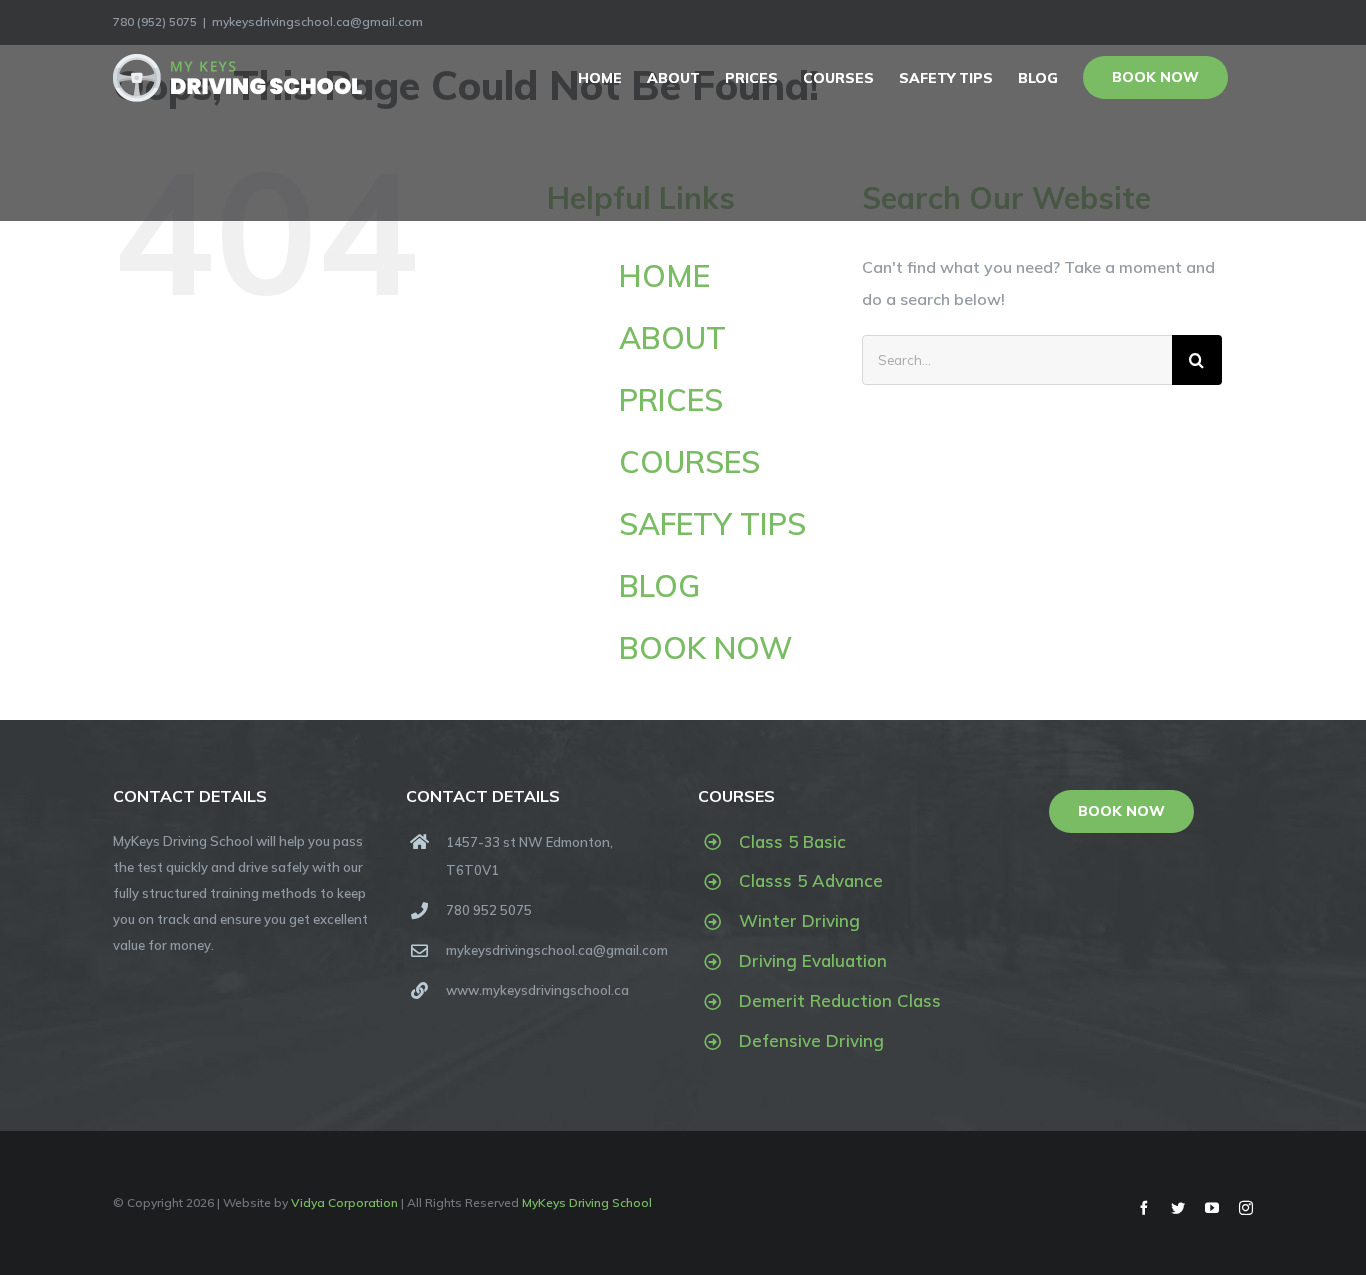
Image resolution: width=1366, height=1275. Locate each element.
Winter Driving (799, 920)
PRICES (671, 400)
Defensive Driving (811, 1040)
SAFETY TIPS (712, 524)
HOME (664, 276)
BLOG (659, 586)
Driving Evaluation (813, 960)
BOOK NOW (705, 648)
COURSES (689, 462)
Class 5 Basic (792, 841)
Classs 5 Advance (811, 880)
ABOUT (672, 338)
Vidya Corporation (344, 1202)
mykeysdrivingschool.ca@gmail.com (317, 21)
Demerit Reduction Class (840, 1000)
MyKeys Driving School (587, 1202)
